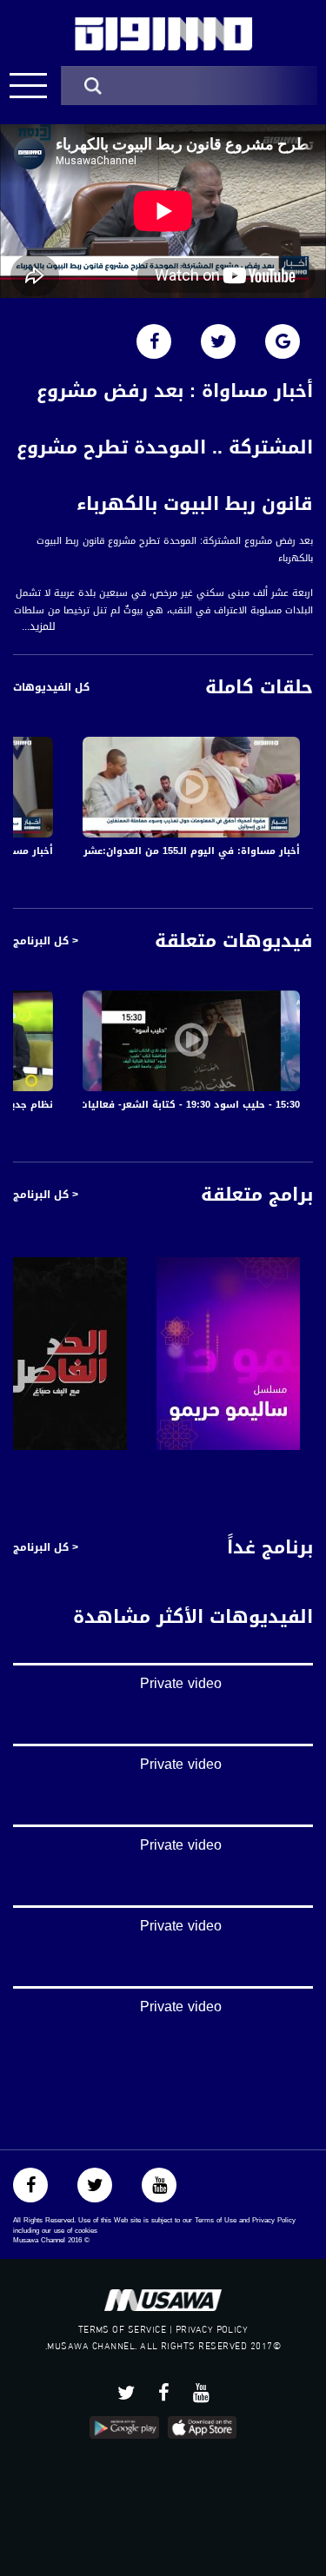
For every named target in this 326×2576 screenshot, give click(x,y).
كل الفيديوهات (51, 687)
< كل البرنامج (46, 941)
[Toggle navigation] (28, 86)
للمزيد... (39, 627)
